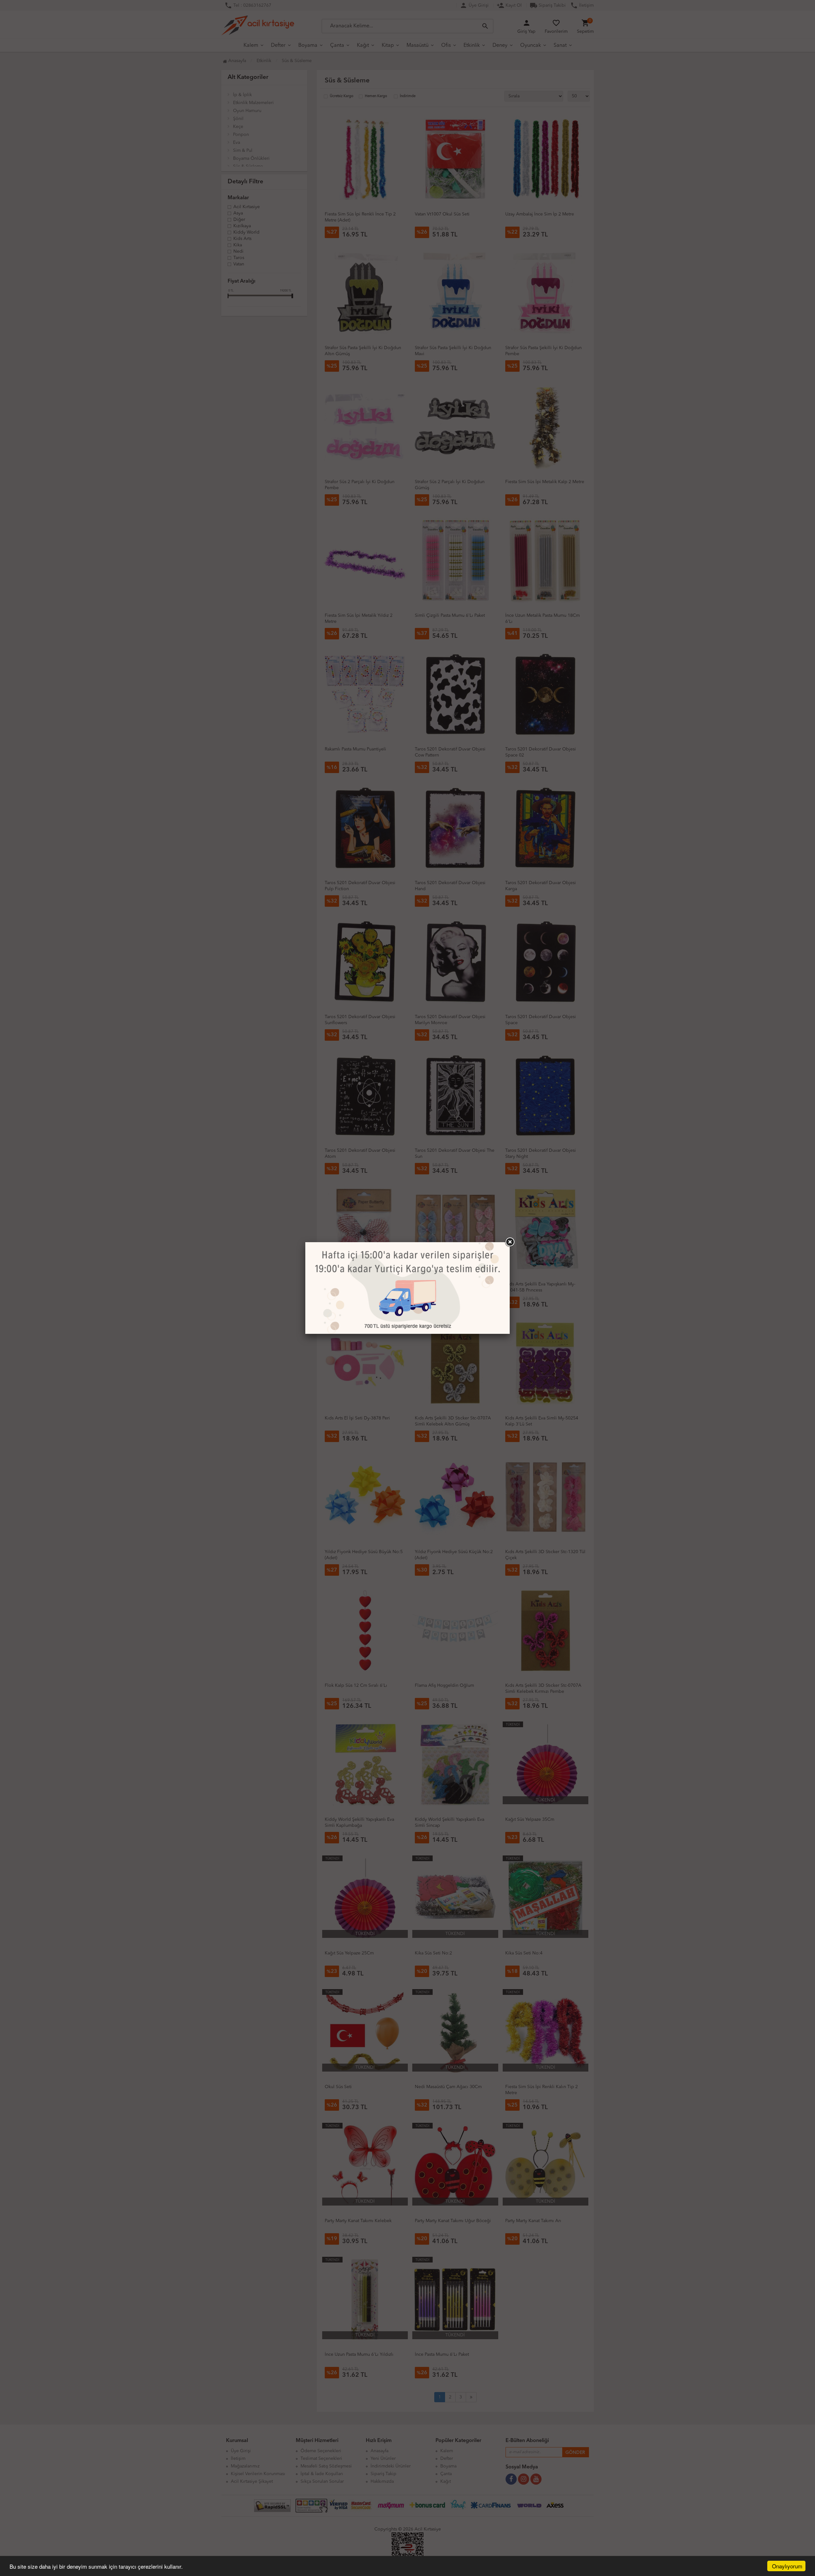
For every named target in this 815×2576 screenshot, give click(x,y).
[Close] (510, 1242)
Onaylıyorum (787, 2566)
